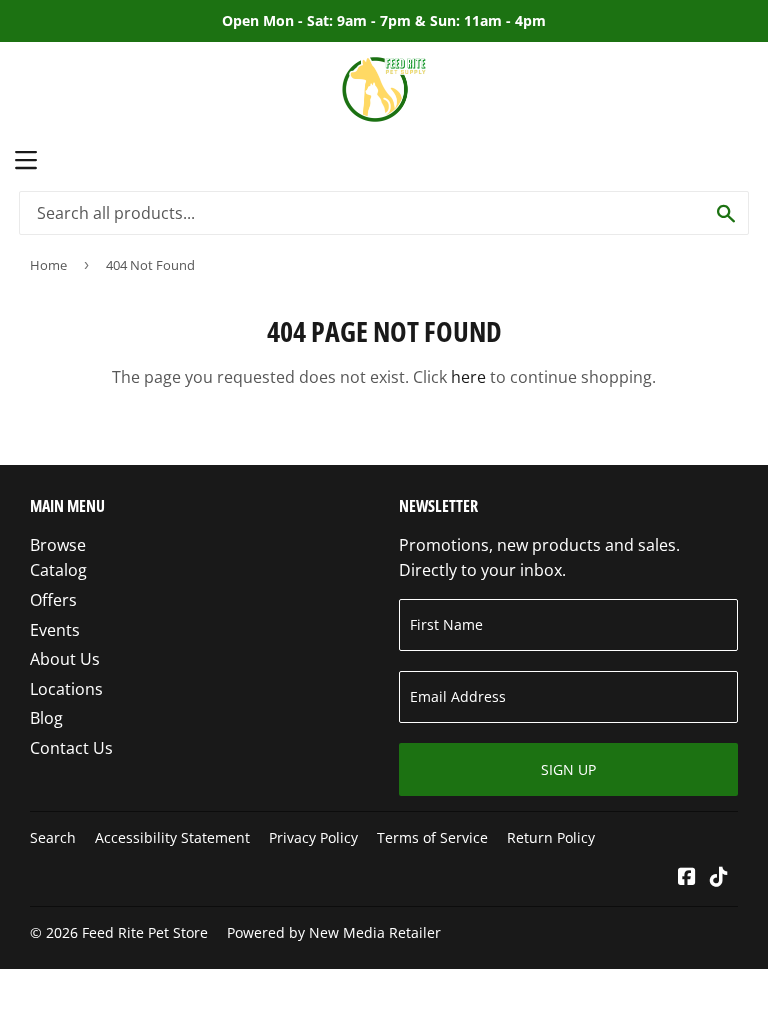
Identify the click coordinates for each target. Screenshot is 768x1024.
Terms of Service (432, 837)
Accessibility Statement (172, 837)
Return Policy (551, 837)
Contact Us (71, 748)
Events (55, 630)
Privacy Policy (313, 837)
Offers (53, 600)
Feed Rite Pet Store (145, 932)
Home (48, 265)
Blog (46, 718)
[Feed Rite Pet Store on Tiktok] (719, 878)
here (468, 377)
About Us (65, 659)
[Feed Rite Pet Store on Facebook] (687, 878)
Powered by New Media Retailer (334, 932)
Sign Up (568, 769)
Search (53, 837)
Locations (66, 689)
